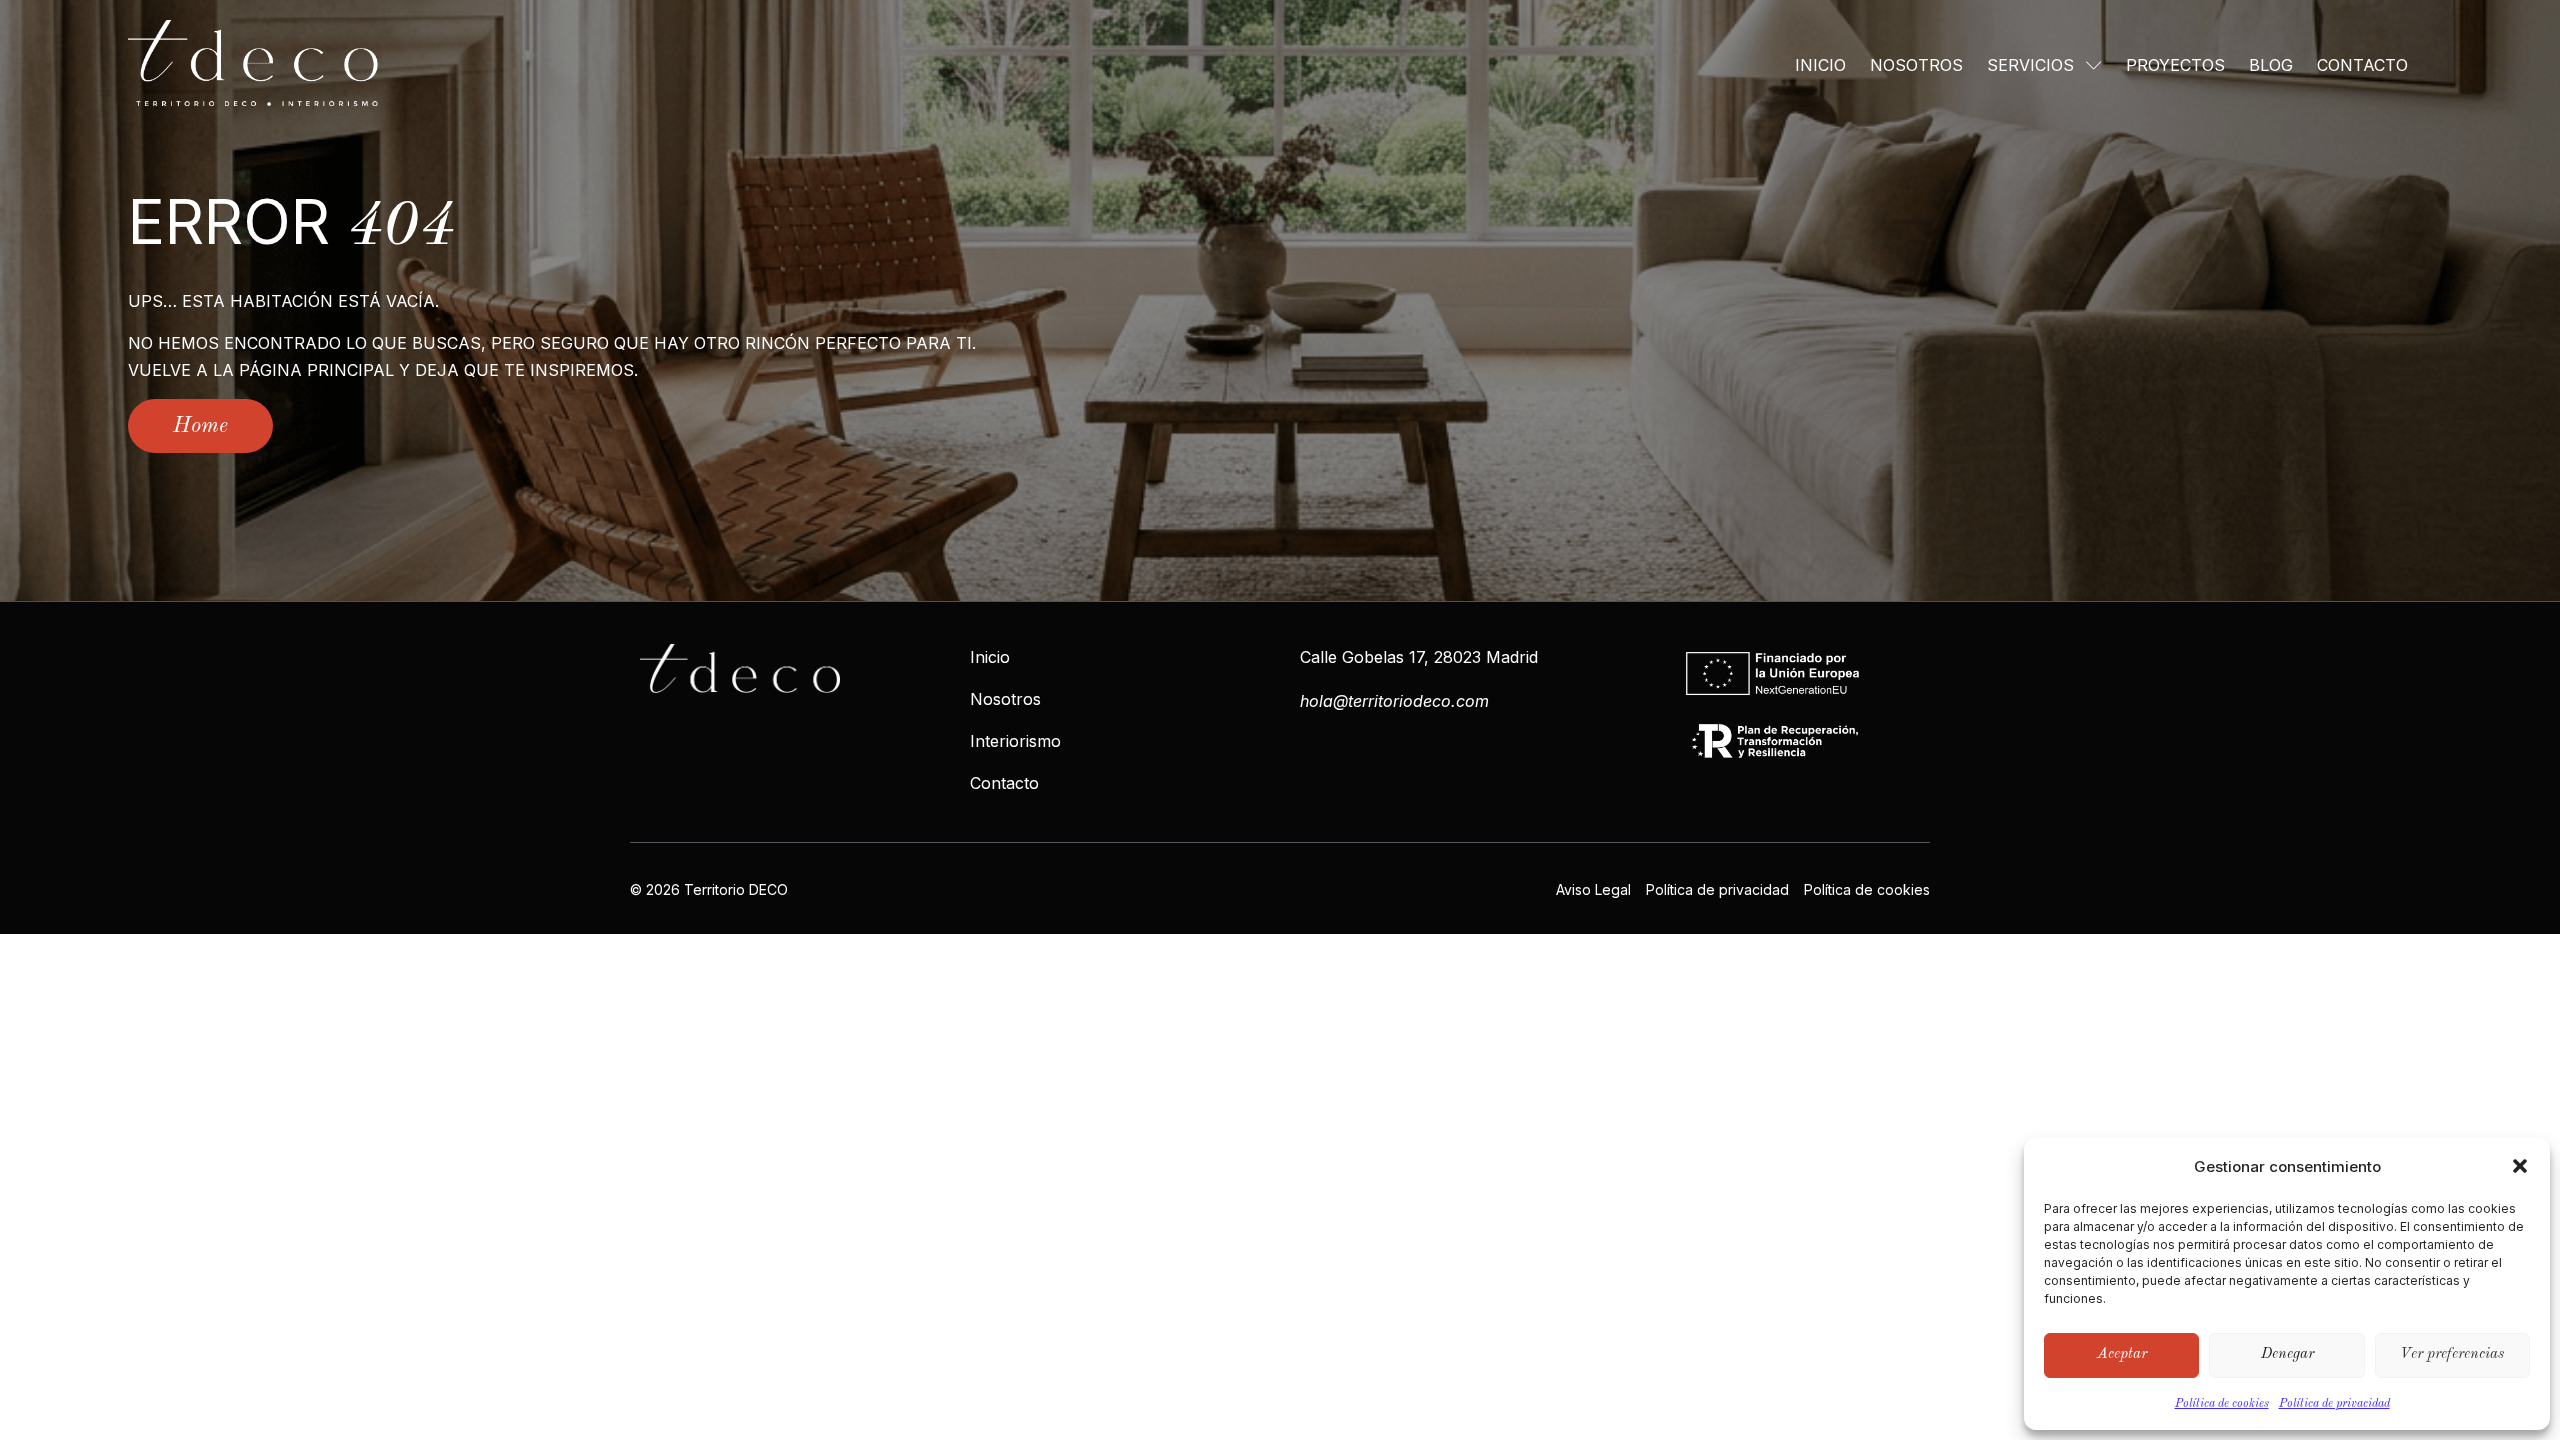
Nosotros (1916, 65)
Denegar (2287, 1354)
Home (200, 426)
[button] (2520, 1166)
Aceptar (2122, 1354)
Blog (2271, 65)
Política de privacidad (2334, 1404)
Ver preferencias (2452, 1354)
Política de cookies (2222, 1404)
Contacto (2362, 65)
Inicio (1820, 65)
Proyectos (2175, 65)
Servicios (2030, 65)
